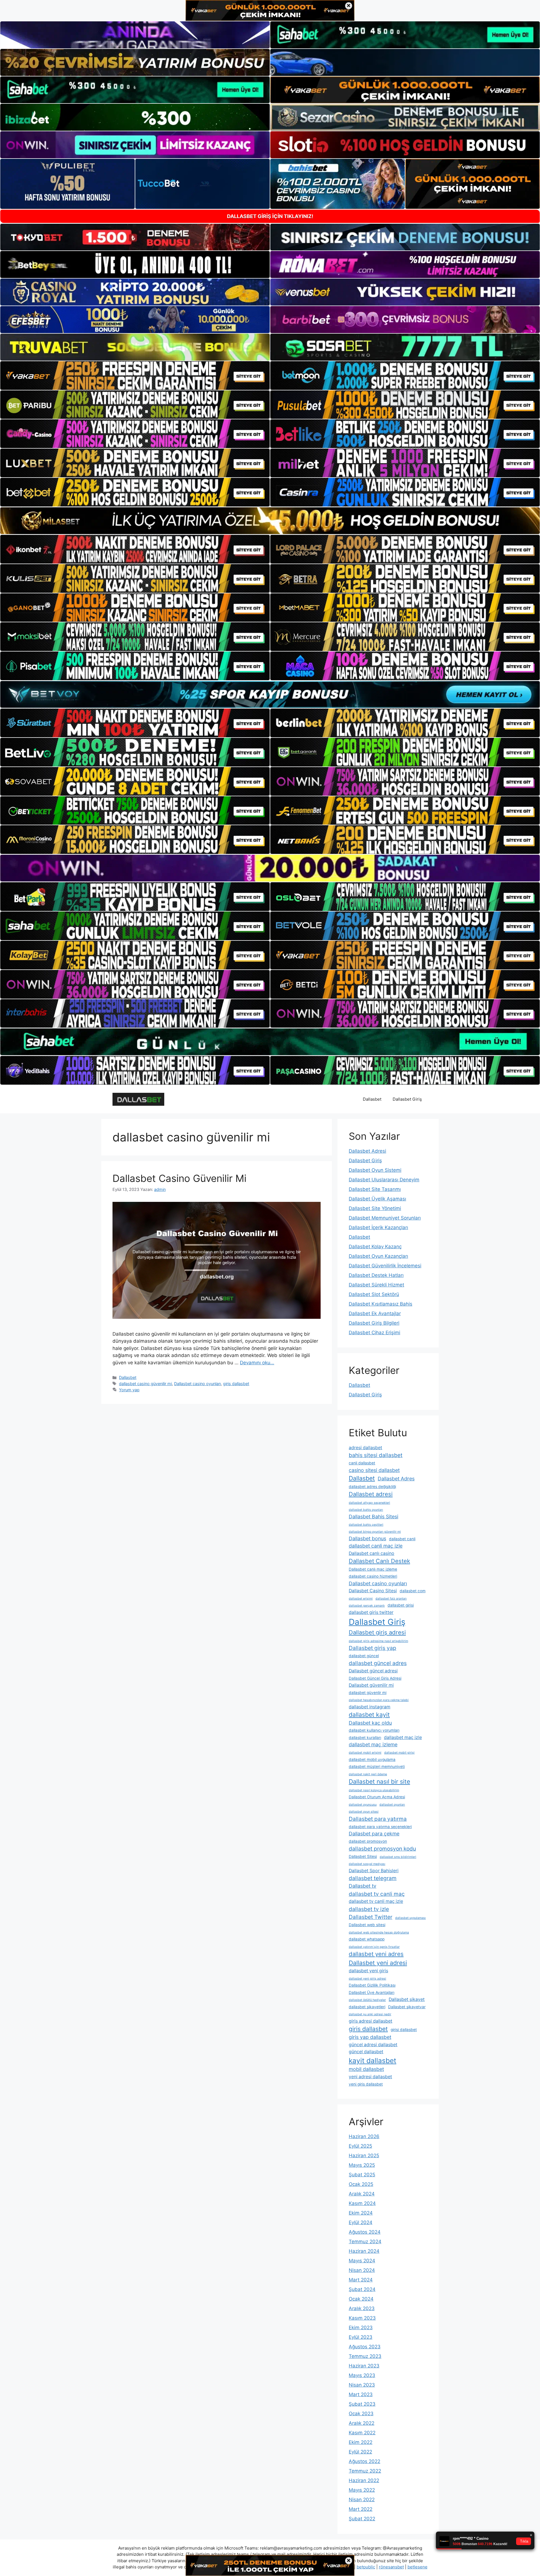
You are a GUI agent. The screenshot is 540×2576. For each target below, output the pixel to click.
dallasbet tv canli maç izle (376, 1901)
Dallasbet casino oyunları (197, 1384)
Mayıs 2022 (362, 2490)
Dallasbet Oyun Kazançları (378, 1256)
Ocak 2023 (361, 2414)
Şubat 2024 (362, 2289)
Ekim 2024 (361, 2213)
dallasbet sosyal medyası (367, 1864)
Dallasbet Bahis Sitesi (373, 1517)
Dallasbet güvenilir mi (371, 1685)
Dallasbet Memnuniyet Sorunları (385, 1218)
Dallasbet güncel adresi (373, 1671)
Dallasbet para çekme (374, 1834)
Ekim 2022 (361, 2442)
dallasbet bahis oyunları (366, 1510)
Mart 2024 (361, 2280)
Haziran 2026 (364, 2136)
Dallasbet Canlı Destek (379, 1561)
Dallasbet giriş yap (373, 1648)
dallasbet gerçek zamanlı (367, 1606)
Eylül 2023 (361, 2337)
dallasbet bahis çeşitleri (366, 1525)
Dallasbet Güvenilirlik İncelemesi (385, 1266)
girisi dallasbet (404, 2030)
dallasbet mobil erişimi (365, 1753)
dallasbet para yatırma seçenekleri (380, 1827)
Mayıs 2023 (362, 2375)
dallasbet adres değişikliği (372, 1487)
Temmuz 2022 (365, 2471)
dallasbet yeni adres (376, 1954)
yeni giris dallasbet (366, 2084)
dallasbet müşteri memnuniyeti (377, 1767)
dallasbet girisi (401, 1605)
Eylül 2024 (361, 2222)
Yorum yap (129, 1390)
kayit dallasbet (373, 2061)
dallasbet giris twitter (371, 1612)
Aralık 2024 (362, 2194)
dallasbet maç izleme (373, 1744)
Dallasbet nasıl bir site (379, 1781)
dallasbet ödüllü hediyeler (367, 2000)
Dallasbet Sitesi (363, 1856)
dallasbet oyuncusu (363, 1805)
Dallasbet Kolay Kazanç (375, 1247)
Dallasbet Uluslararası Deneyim (384, 1180)
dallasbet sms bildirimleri (398, 1857)
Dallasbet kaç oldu (370, 1723)
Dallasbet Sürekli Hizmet (376, 1285)
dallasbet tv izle (369, 1909)
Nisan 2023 (362, 2385)
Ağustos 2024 (365, 2232)
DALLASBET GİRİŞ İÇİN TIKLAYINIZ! (270, 216)
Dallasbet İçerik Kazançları (378, 1227)
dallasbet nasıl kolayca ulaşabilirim (374, 1790)
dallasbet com (413, 1591)
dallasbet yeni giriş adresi (367, 1979)
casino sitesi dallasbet (374, 1470)
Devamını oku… (257, 1363)
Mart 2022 (361, 2509)
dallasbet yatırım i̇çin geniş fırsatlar (374, 1947)
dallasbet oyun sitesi (364, 1812)
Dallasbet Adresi (367, 1151)
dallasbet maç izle (403, 1737)
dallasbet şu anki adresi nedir (370, 2014)
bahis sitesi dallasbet (376, 1455)
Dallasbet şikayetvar (407, 2007)
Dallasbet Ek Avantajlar (375, 1313)
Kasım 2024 (362, 2203)
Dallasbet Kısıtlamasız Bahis (381, 1304)
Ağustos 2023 (365, 2347)
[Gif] (270, 521)
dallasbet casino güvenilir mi (145, 1384)
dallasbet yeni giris (368, 1971)
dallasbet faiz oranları (391, 1599)
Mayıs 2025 (362, 2165)
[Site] (135, 376)
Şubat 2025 (362, 2175)
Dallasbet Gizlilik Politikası (372, 1985)
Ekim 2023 (361, 2328)
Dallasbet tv (363, 1886)
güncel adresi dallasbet (373, 2045)
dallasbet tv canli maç (377, 1894)
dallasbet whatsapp (367, 1939)
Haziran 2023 (364, 2366)
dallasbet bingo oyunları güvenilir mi (375, 1532)
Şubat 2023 (362, 2404)
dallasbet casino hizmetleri (373, 1576)
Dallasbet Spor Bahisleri (374, 1871)
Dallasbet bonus (367, 1538)
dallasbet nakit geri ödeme (368, 1774)
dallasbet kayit (369, 1715)
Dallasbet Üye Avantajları (372, 1993)
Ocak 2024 (361, 2299)
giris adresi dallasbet (371, 2021)
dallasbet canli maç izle (376, 1546)
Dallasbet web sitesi (367, 1925)
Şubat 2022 (362, 2519)
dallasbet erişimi (361, 1599)
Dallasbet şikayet (407, 1999)
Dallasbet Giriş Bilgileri (374, 1323)
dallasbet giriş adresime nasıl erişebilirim (378, 1641)
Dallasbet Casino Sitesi (373, 1591)
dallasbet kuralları (365, 1738)
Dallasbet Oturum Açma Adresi (377, 1797)
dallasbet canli (402, 1539)
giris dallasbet (236, 1384)
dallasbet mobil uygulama (372, 1759)
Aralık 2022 (362, 2423)
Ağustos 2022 (364, 2461)
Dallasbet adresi (371, 1494)
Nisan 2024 (362, 2270)
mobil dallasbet (366, 2069)
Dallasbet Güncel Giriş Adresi (375, 1678)
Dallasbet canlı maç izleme (373, 1569)
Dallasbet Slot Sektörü (374, 1294)
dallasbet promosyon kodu (382, 1849)
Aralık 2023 (362, 2308)
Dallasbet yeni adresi (378, 1963)
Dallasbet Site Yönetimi (375, 1208)
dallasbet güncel (364, 1656)
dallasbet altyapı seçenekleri (369, 1503)
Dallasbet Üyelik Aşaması (377, 1199)
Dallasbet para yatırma (378, 1819)
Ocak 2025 (361, 2184)
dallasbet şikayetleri (367, 2007)
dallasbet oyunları (392, 1805)
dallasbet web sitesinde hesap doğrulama (379, 1932)
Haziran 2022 (364, 2480)
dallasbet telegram (373, 1878)
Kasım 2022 (362, 2433)
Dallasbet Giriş (407, 1099)
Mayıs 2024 (362, 2261)
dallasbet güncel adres (378, 1663)
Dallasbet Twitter (371, 1917)
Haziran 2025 (364, 2156)
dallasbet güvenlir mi (368, 1693)
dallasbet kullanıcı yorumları (374, 1730)
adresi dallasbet (365, 1448)
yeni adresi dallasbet (370, 2077)
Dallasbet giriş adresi (377, 1632)
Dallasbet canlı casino (372, 1553)
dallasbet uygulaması (410, 1918)
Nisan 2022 (362, 2500)
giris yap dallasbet (370, 2037)
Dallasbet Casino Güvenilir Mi (179, 1178)
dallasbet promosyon (368, 1841)
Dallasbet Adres (396, 1479)
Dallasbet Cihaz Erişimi (374, 1333)
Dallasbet (372, 1099)
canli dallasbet (362, 1463)
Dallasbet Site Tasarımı (375, 1189)
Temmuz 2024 (365, 2242)
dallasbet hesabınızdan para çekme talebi (379, 1700)
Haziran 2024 (364, 2251)
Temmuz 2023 (365, 2356)
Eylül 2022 (360, 2452)
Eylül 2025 (360, 2146)
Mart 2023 (361, 2394)
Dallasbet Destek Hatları (376, 1275)
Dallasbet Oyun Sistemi (375, 1170)
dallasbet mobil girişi (399, 1753)
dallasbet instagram (370, 1707)
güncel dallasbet (366, 2052)
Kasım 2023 (362, 2318)
